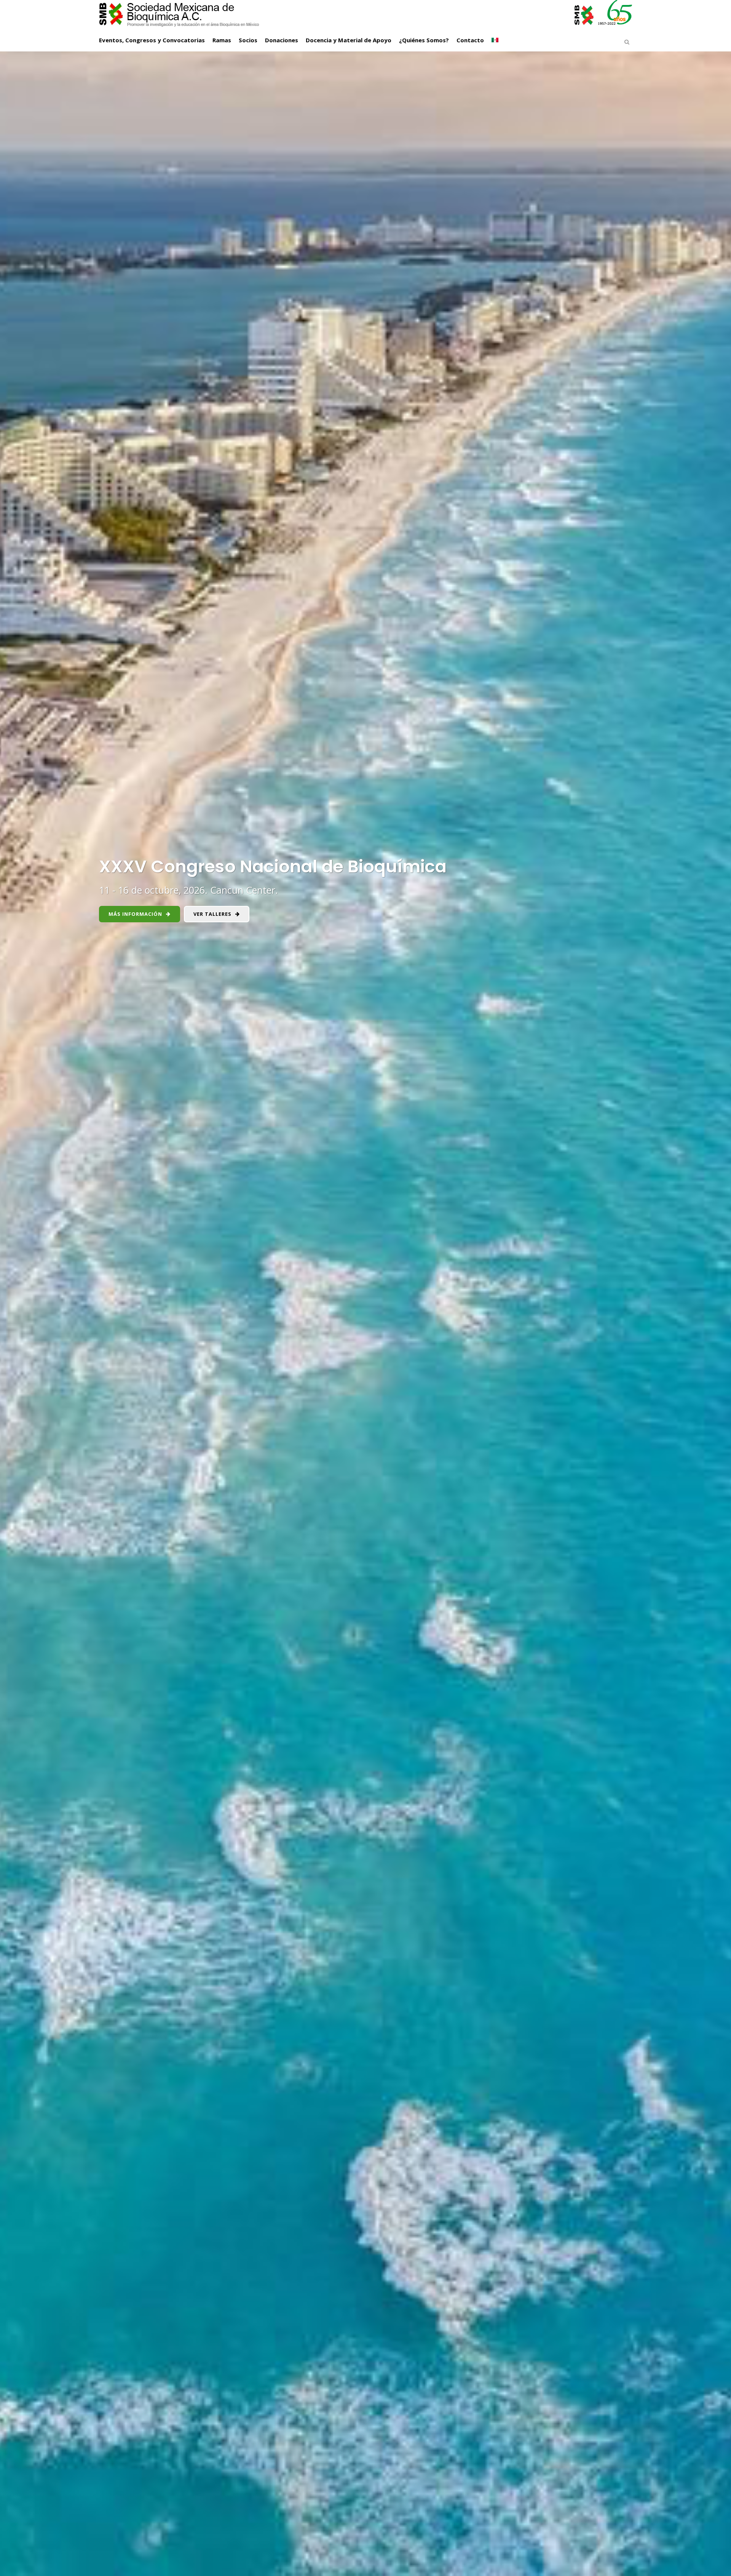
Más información (135, 914)
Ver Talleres (212, 914)
